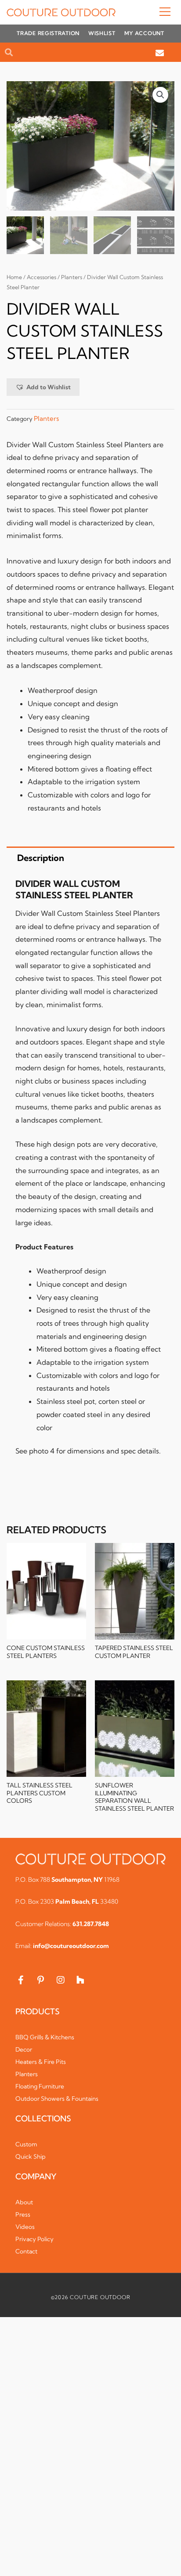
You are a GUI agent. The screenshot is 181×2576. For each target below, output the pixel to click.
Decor (24, 2049)
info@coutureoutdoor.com (71, 1946)
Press (23, 2214)
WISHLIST (102, 33)
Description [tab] (41, 858)
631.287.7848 (91, 1924)
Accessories (42, 277)
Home (14, 277)
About (24, 2202)
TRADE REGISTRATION (48, 33)
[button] (145, 12)
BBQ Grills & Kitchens (45, 2037)
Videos (25, 2227)
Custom (26, 2144)
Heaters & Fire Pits (41, 2062)
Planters (72, 277)
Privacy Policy (34, 2239)
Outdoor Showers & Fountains (57, 2099)
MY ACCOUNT (144, 33)
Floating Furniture (40, 2086)
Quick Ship (31, 2156)
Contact (26, 2251)
